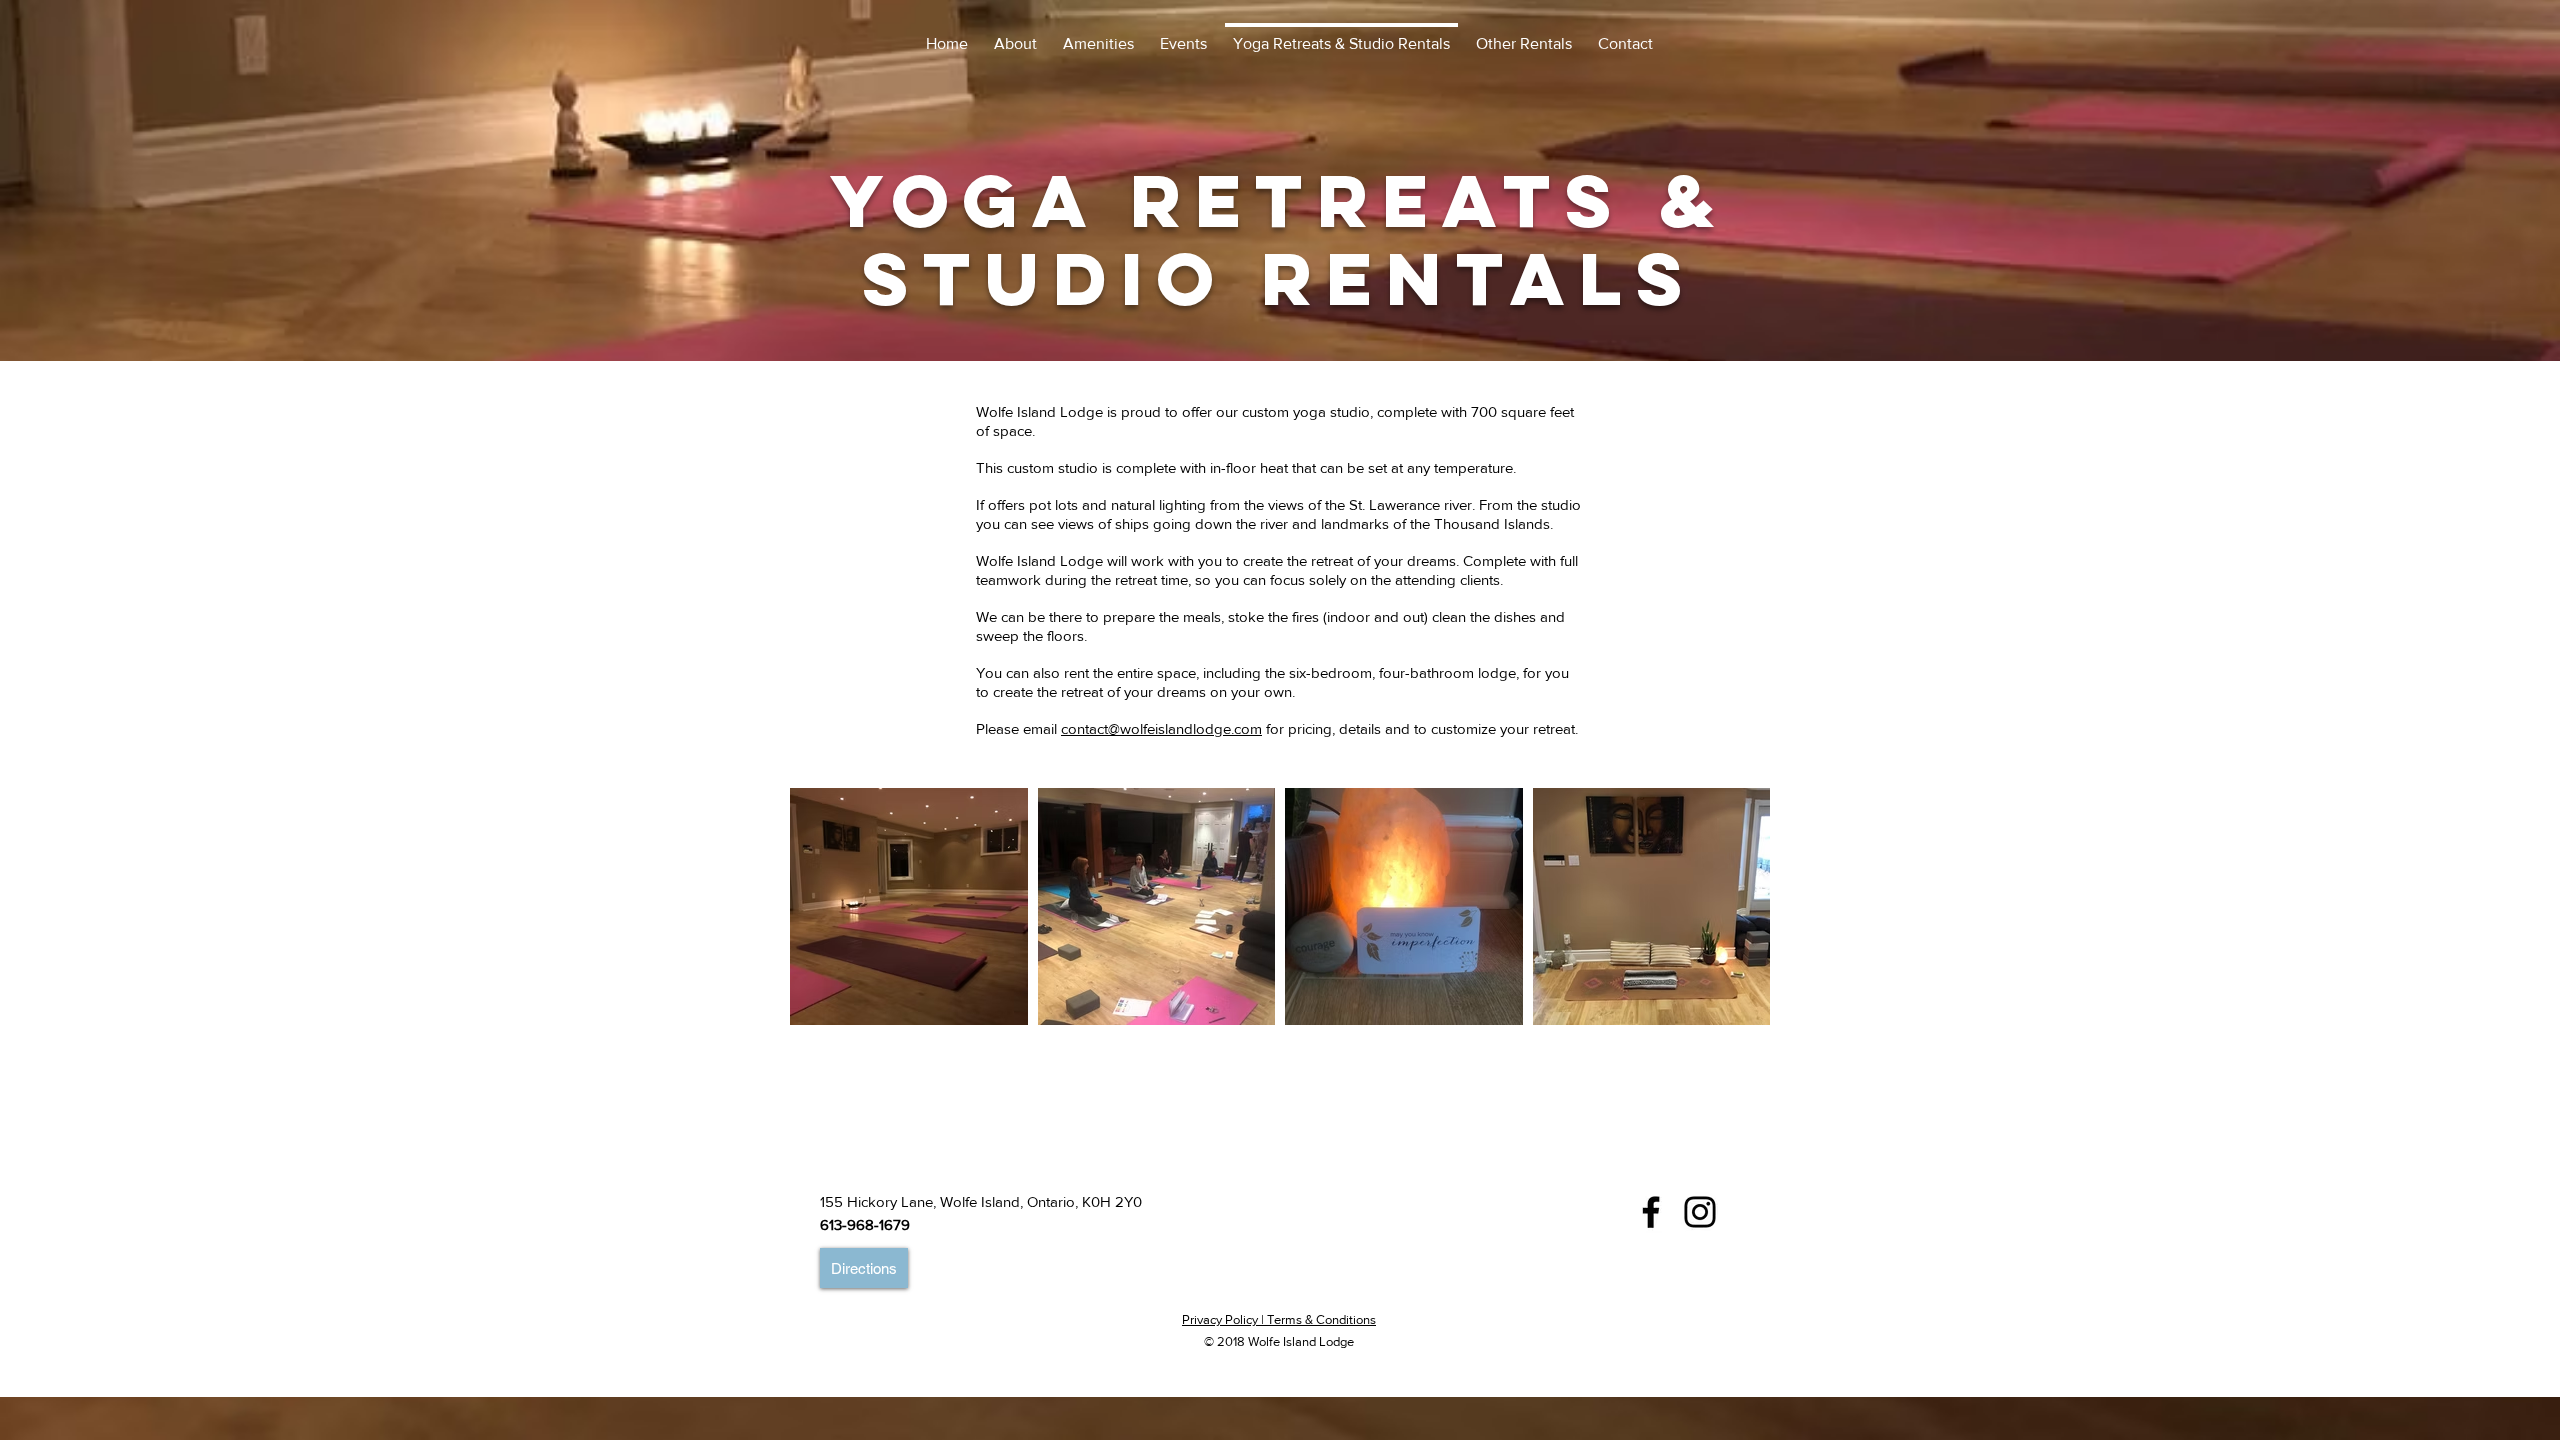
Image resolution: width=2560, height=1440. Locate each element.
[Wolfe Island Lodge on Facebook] (1651, 1212)
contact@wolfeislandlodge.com (1161, 728)
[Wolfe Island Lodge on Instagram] (1700, 1212)
